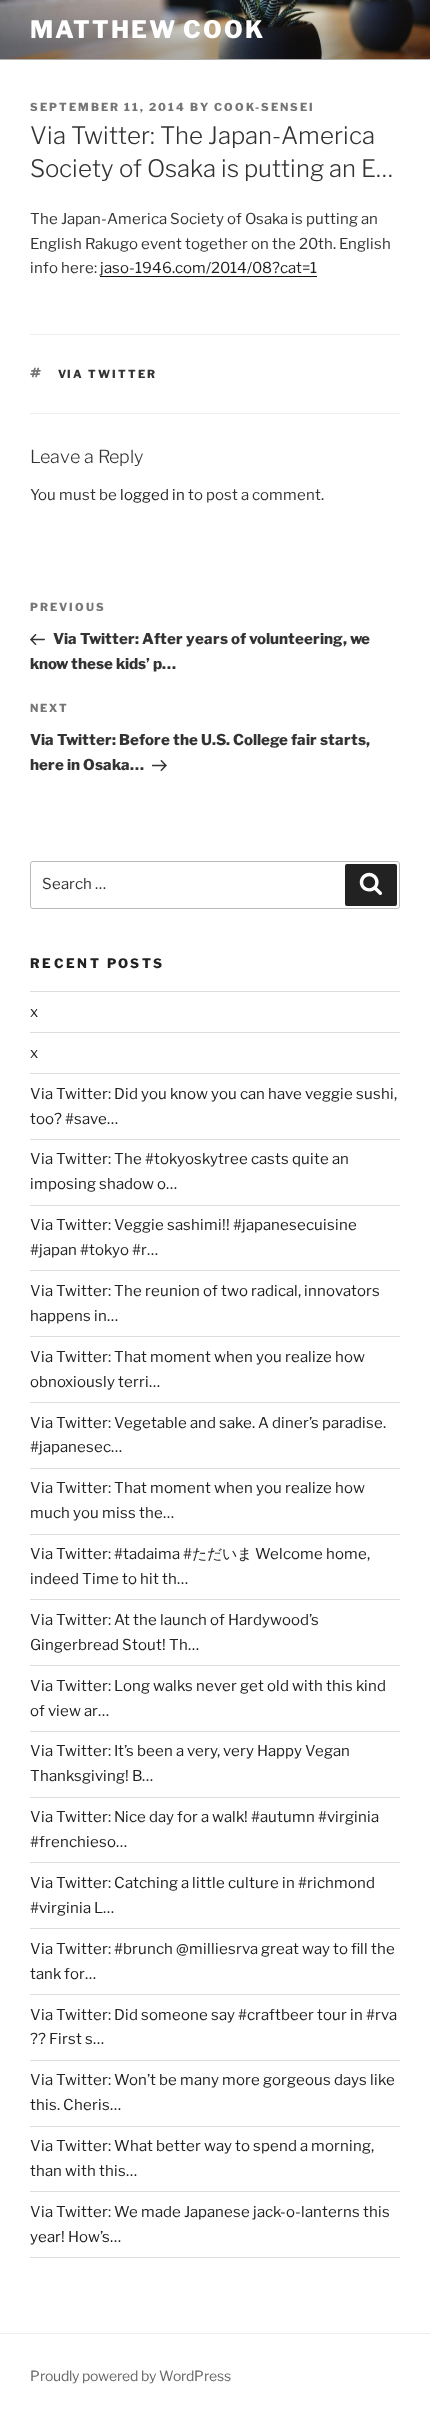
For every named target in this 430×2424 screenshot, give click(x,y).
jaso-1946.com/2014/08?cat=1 (208, 268)
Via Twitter (108, 374)
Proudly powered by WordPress (130, 2375)
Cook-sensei (264, 107)
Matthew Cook (147, 29)
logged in (152, 495)
